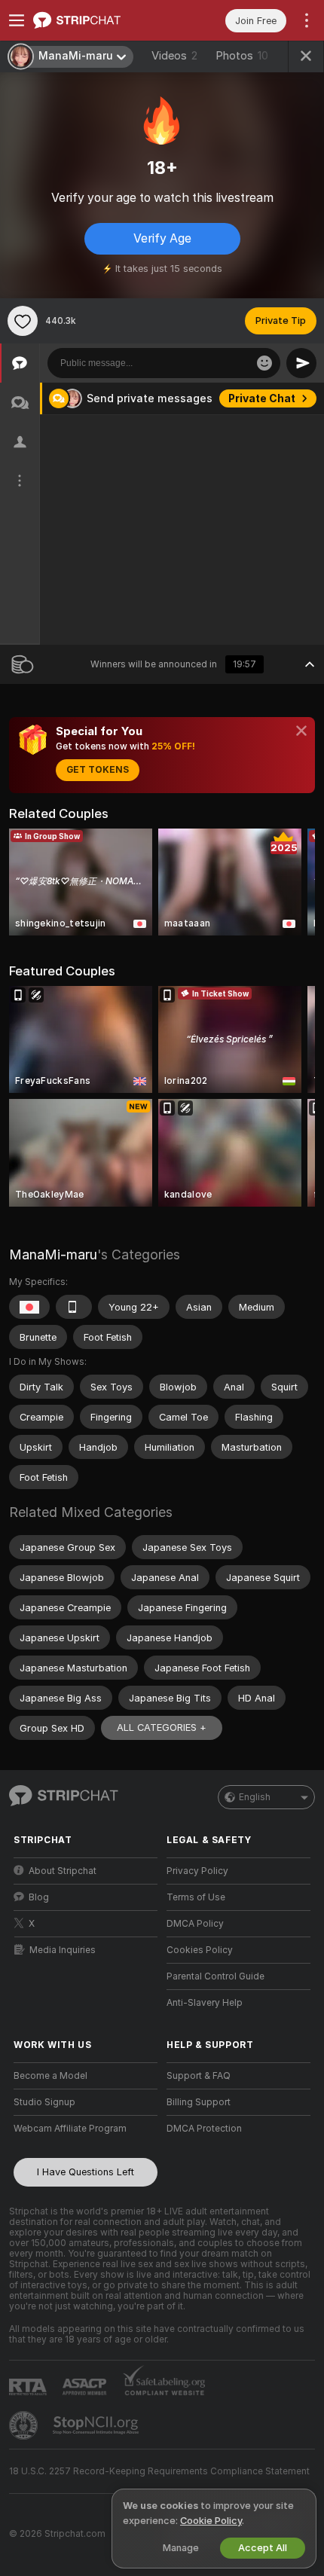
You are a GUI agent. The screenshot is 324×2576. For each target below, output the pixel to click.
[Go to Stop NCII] (97, 2425)
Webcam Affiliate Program (70, 2129)
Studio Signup (44, 2102)
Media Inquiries (63, 1950)
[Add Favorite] (23, 321)
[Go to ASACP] (86, 2387)
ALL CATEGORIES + (162, 1728)
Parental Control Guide (215, 1976)
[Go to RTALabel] (29, 2387)
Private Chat (262, 398)
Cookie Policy (211, 2521)
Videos (174, 56)
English (255, 1797)
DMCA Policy (195, 1924)
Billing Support (199, 2102)
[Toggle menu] (17, 20)
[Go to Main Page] (98, 20)
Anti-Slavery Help (205, 2003)
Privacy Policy (197, 1871)
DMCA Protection (204, 2129)
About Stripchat (63, 1871)
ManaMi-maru (53, 1254)
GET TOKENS (98, 770)
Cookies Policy (200, 1950)
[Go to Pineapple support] (25, 2425)
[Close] (301, 731)
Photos (242, 56)
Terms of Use (196, 1897)
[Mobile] (74, 1307)
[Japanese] (29, 1307)
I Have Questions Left (86, 2172)
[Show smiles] (264, 363)
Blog (39, 1897)
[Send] (301, 363)
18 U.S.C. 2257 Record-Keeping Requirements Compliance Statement (159, 2471)
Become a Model (50, 2076)
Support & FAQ (199, 2076)
